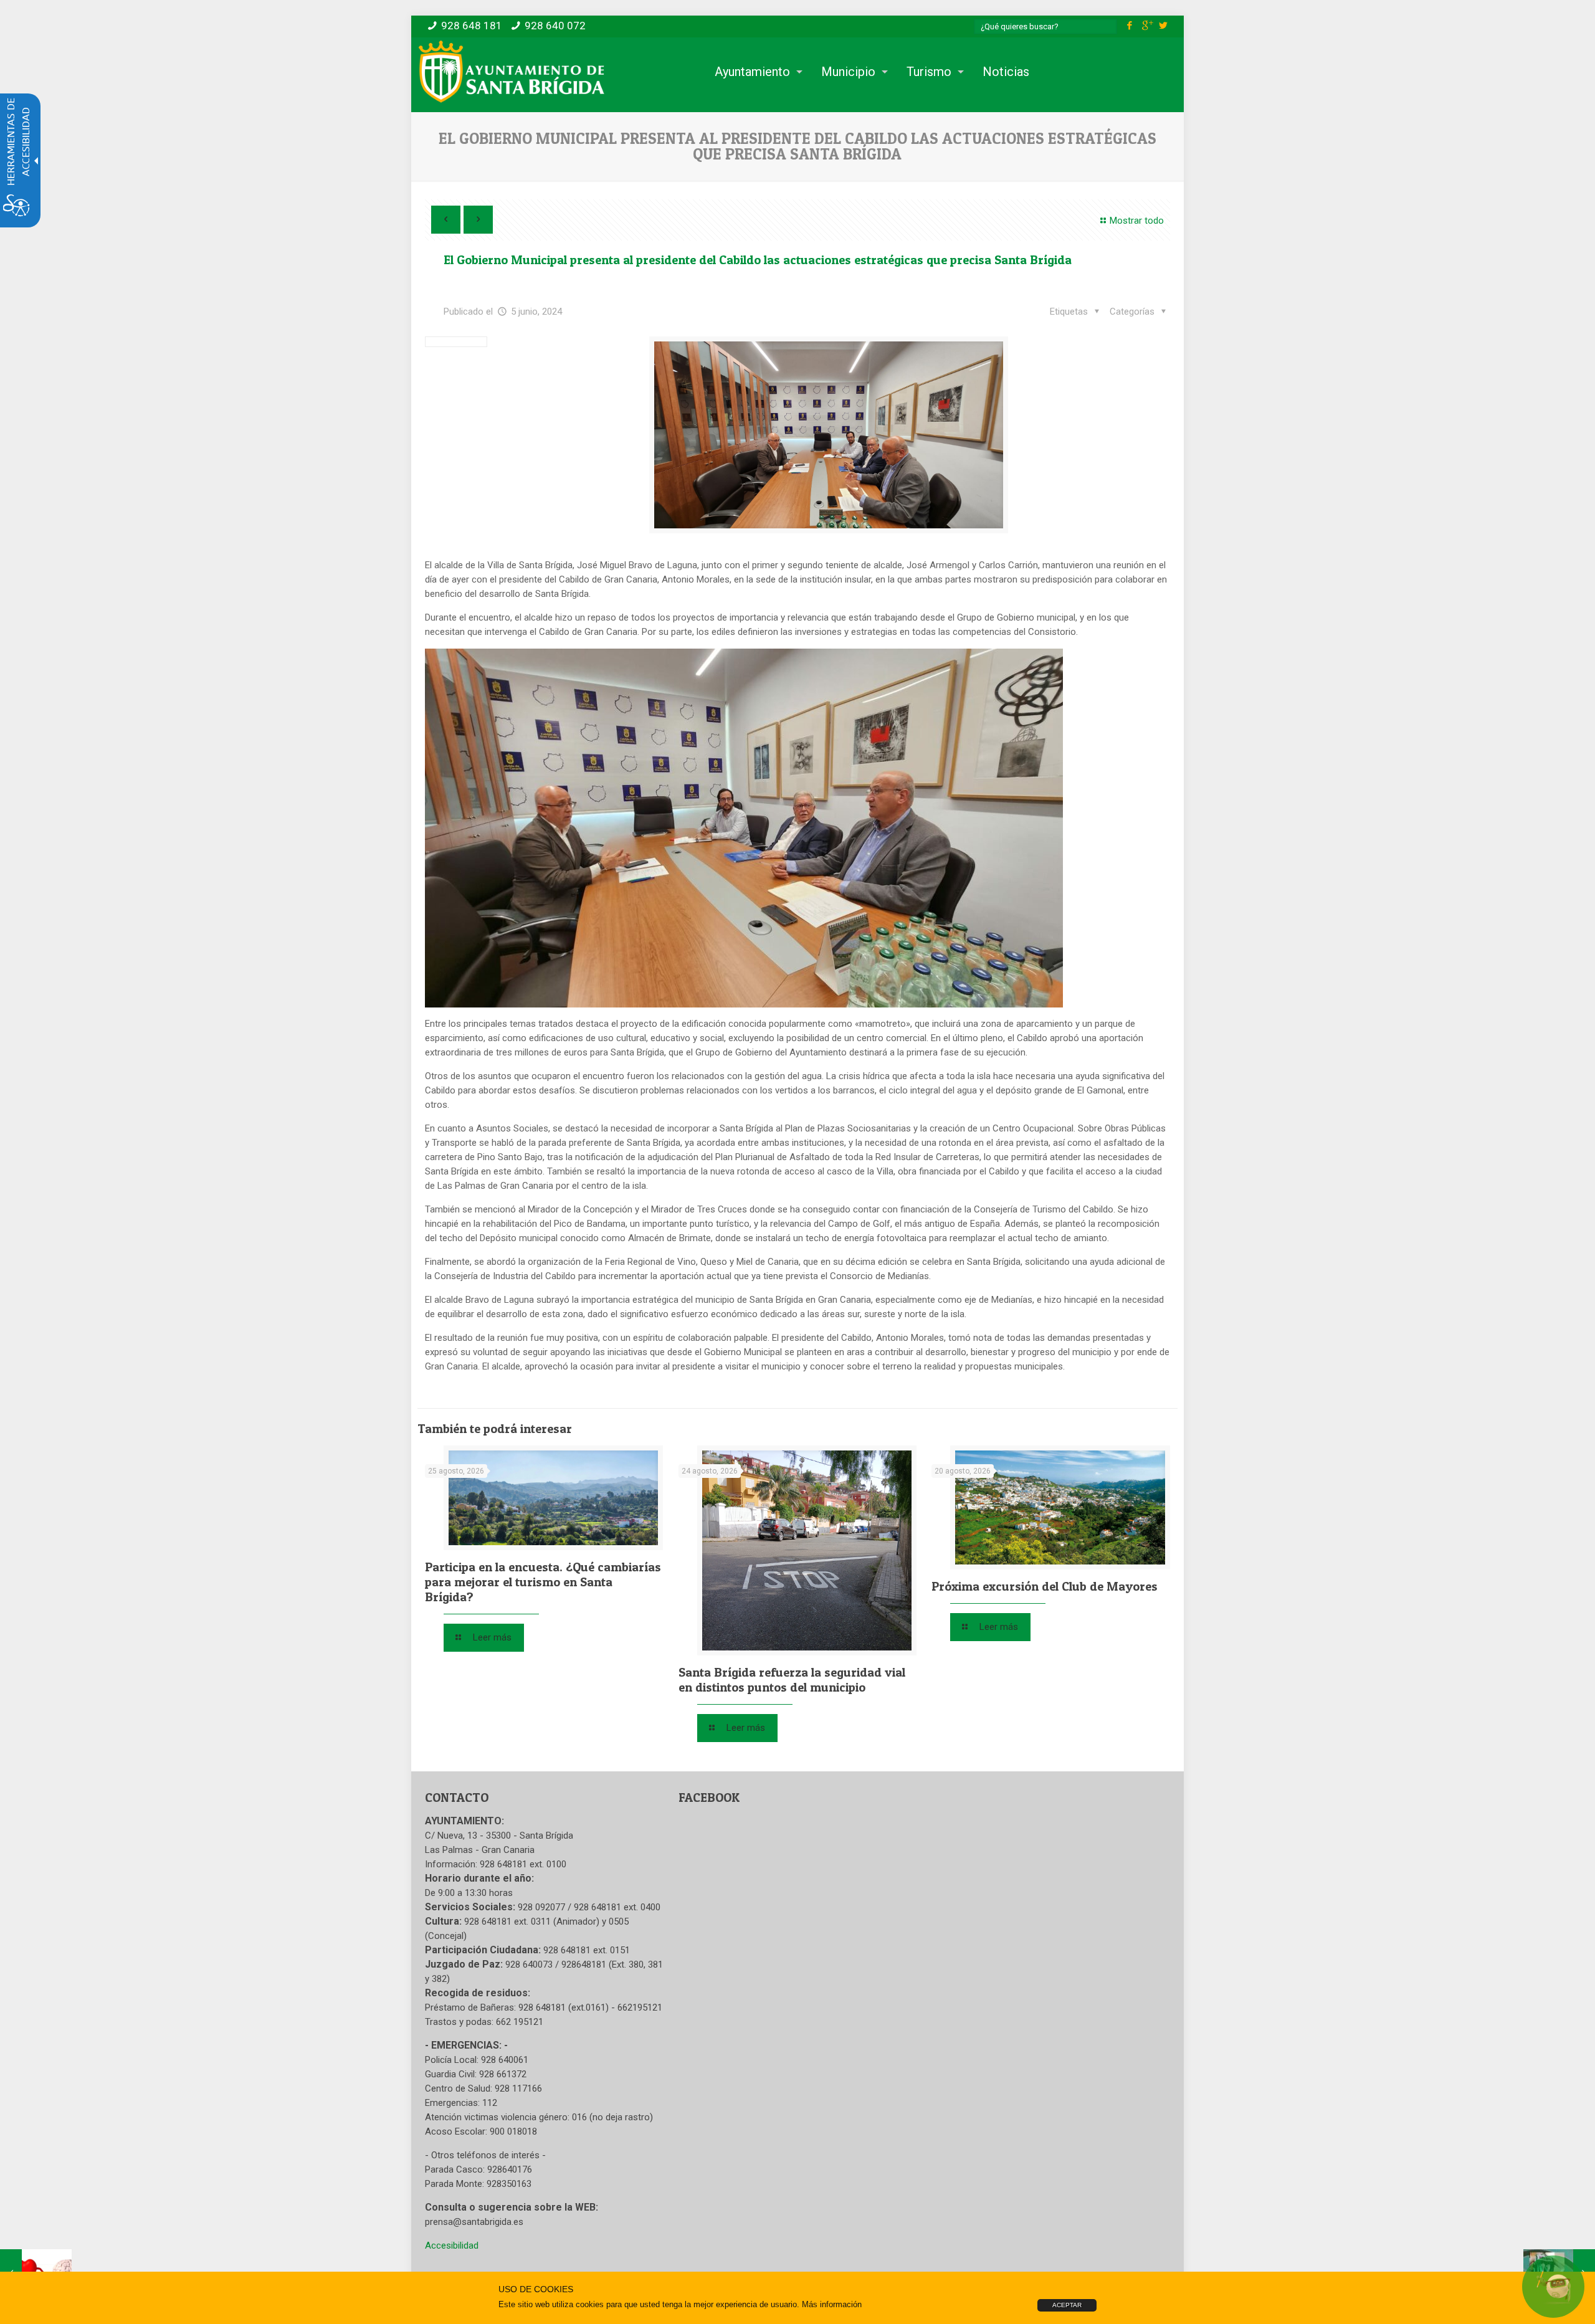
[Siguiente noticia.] (478, 220)
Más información (832, 2304)
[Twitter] (1164, 26)
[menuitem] (755, 72)
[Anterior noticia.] (446, 220)
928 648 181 (472, 26)
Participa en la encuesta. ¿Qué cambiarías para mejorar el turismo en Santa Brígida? (543, 1582)
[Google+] (1147, 26)
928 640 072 (555, 26)
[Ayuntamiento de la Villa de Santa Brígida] (512, 72)
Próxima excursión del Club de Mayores (1045, 1586)
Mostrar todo (1137, 221)
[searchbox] (1045, 26)
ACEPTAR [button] (1067, 2305)
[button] (1140, 312)
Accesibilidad (452, 2245)
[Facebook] (1130, 26)
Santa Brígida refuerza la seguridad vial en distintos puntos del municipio (792, 1680)
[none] (829, 435)
